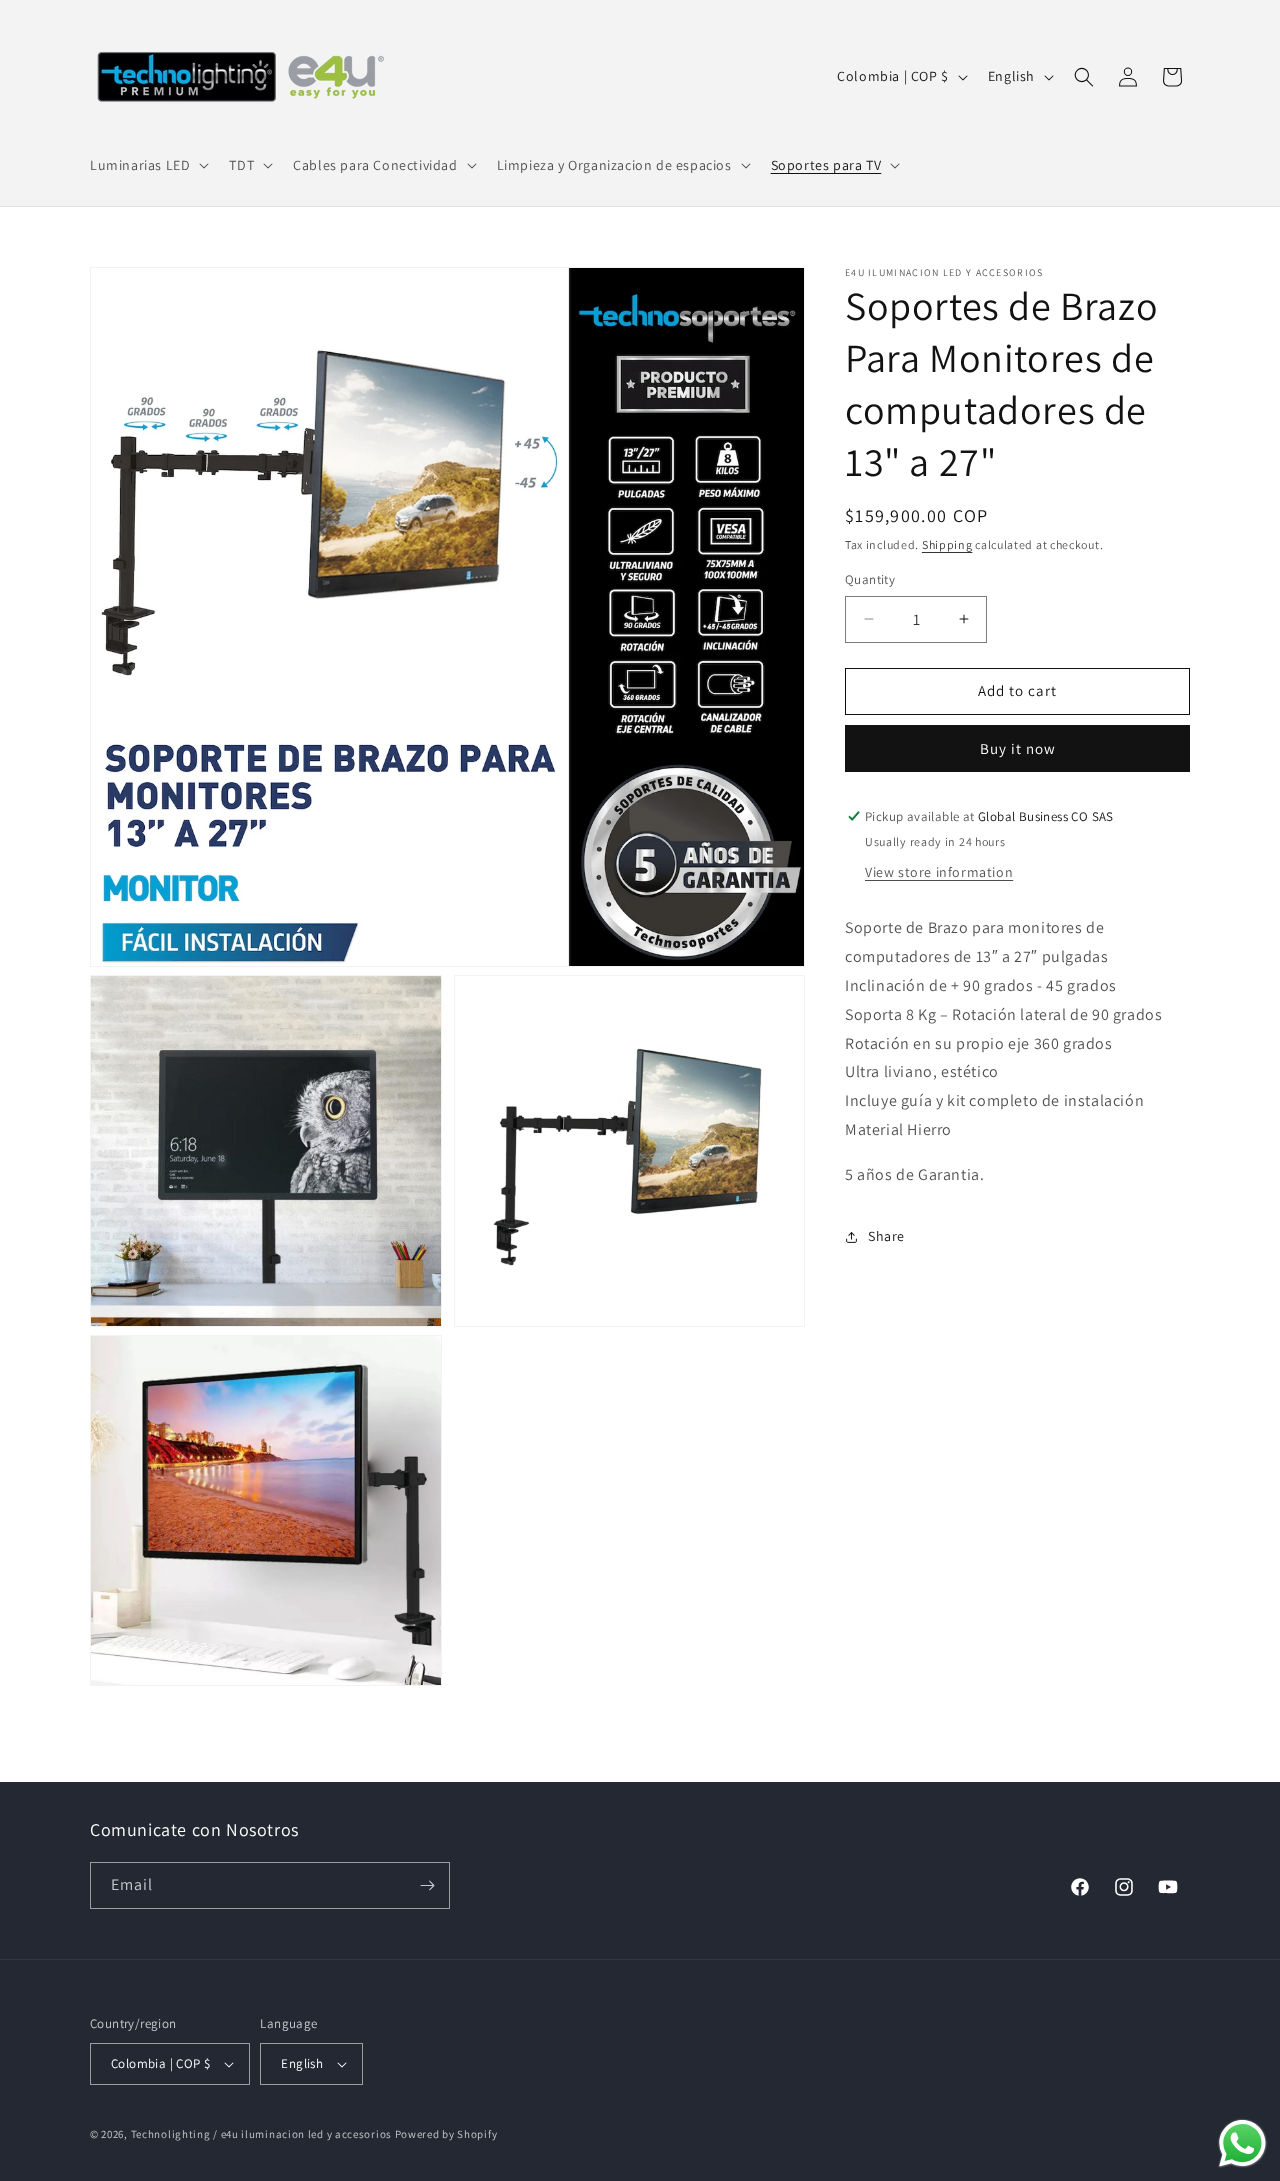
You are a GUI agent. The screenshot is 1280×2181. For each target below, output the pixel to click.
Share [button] (886, 1236)
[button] (147, 165)
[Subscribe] (427, 1885)
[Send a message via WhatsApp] (1242, 2143)
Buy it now (1018, 748)
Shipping (947, 544)
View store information (939, 872)
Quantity (870, 579)
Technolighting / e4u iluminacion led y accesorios (261, 2134)
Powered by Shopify (446, 2134)
